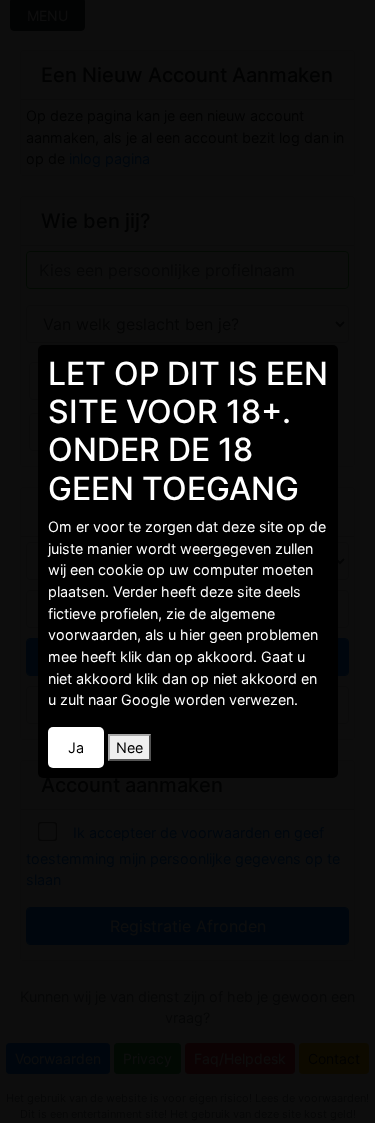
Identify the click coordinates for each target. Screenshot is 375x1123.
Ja (76, 747)
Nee (129, 747)
